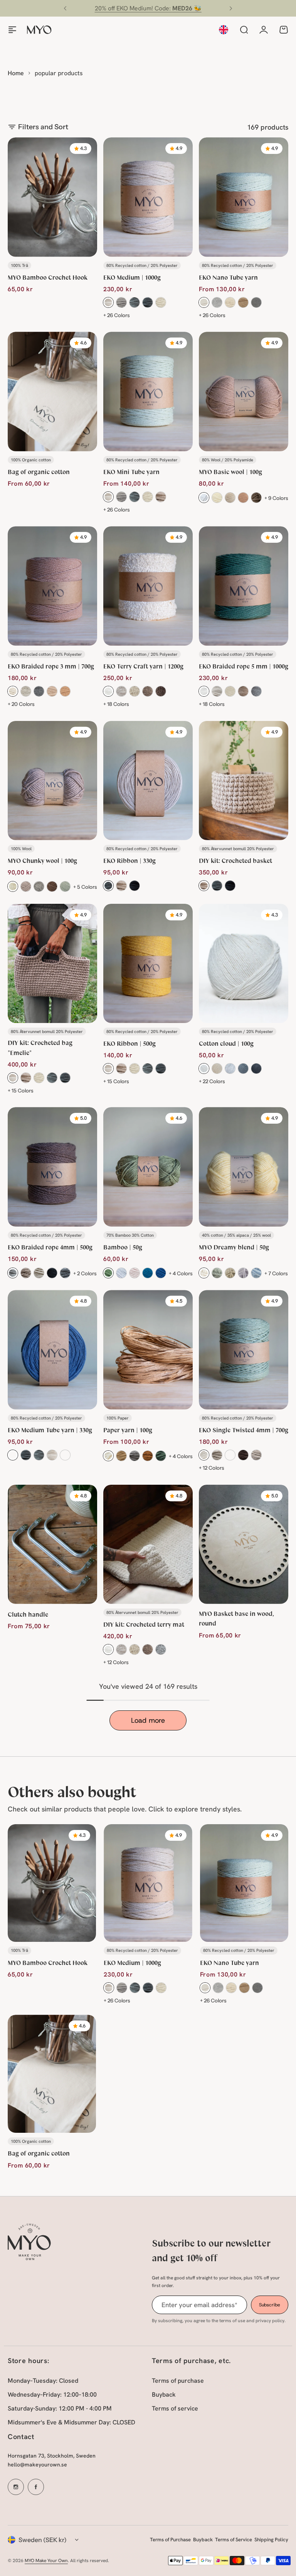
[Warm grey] (26, 886)
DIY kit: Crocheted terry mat (144, 1624)
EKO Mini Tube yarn (131, 472)
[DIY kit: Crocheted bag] (52, 963)
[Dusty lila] (243, 1273)
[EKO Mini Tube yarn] (148, 391)
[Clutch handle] (52, 1544)
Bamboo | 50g (123, 1247)
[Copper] (148, 1456)
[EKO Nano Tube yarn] (244, 197)
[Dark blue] (161, 1273)
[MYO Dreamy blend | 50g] (244, 1167)
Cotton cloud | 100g (226, 1043)
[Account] (264, 30)
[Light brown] (256, 498)
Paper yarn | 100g (128, 1430)
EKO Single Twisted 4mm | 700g (244, 1430)
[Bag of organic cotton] (52, 391)
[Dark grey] (65, 1078)
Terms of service (175, 2408)
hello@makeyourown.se (37, 2465)
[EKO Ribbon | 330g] (148, 781)
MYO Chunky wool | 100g (42, 860)
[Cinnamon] (230, 1273)
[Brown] (243, 1455)
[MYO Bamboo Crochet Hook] (52, 197)
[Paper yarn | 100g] (148, 1350)
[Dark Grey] (148, 302)
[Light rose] (135, 1273)
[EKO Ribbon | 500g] (148, 963)
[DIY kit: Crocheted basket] (244, 781)
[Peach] (243, 498)
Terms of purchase (178, 2381)
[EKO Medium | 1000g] (148, 197)
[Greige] (161, 302)
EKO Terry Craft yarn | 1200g (143, 666)
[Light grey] (121, 302)
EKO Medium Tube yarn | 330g (50, 1430)
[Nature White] (108, 302)
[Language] (224, 30)
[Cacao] (161, 691)
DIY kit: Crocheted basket (235, 860)
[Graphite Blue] (65, 1455)
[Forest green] (108, 1273)
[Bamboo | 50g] (148, 1167)
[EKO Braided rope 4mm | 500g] (52, 1167)
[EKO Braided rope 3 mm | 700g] (52, 586)
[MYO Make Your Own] (39, 30)
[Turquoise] (148, 1273)
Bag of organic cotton (39, 472)
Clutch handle (28, 1614)
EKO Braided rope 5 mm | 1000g (244, 666)
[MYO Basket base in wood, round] (244, 1544)
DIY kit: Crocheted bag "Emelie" (40, 1047)
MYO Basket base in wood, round (236, 1618)
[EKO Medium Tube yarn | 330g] (52, 1350)
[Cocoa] (13, 1455)
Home (16, 73)
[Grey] (135, 302)
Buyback (164, 2395)
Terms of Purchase (170, 2540)
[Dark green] (161, 1456)
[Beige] (243, 302)
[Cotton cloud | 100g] (244, 963)
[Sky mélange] (256, 1273)
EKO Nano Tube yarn (228, 277)
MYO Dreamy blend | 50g (234, 1247)
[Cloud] (204, 1069)
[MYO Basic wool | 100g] (244, 391)
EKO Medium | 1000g (132, 277)
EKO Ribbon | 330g (129, 860)
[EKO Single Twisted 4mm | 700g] (244, 1350)
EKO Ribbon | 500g (129, 1043)
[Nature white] (204, 302)
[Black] (135, 886)
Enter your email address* (199, 2305)
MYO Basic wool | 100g (230, 472)
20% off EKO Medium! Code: (148, 8)
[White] (204, 498)
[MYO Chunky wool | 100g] (52, 781)
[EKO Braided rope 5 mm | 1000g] (244, 586)
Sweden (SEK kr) (43, 2540)
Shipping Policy (271, 2540)
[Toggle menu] (12, 30)
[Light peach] (52, 691)
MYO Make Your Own (46, 2561)
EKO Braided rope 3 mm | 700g (51, 666)
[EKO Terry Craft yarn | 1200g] (148, 586)
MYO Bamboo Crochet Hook (48, 277)
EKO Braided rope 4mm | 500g (50, 1247)
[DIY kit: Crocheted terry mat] (148, 1544)
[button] (65, 8)
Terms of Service (234, 2540)
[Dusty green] (65, 886)
